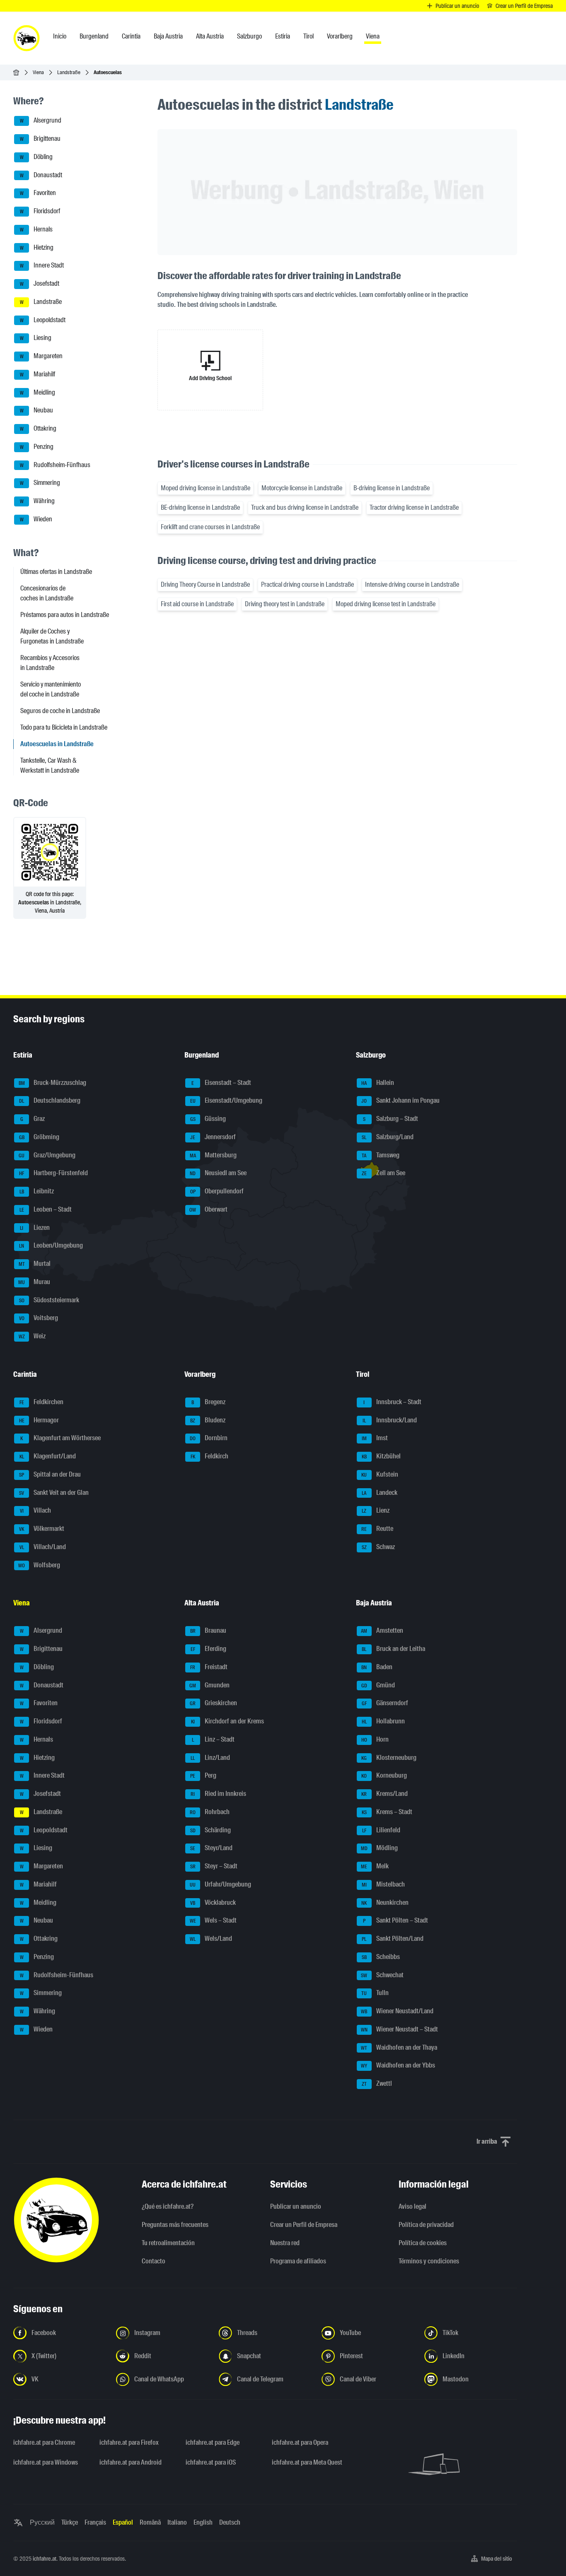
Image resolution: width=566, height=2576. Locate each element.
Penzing (37, 447)
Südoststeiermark (49, 1300)
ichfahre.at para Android (131, 2462)
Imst (375, 1438)
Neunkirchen (385, 1902)
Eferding (209, 1649)
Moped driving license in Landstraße (206, 488)
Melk (375, 1866)
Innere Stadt (42, 266)
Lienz (376, 1511)
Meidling (38, 392)
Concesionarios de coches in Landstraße (47, 593)
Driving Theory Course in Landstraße (205, 584)
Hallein (378, 1083)
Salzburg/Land (388, 1137)
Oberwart (208, 1209)
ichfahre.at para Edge (213, 2442)
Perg (203, 1776)
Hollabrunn (383, 1721)
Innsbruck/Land (390, 1420)
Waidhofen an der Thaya (399, 2047)
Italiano (177, 2522)
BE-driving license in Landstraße (200, 507)
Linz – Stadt (213, 1739)
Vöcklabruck (213, 1902)
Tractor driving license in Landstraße (414, 507)
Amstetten (382, 1631)
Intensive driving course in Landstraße (412, 584)
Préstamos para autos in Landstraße (65, 615)
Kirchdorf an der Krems (228, 1721)
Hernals (36, 229)
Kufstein (380, 1474)
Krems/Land (385, 1794)
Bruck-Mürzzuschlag (53, 1083)
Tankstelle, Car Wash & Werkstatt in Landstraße (50, 765)
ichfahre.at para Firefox (129, 2442)
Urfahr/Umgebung (220, 1884)
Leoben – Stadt (46, 1209)
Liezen (35, 1228)
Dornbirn (209, 1438)
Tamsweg (381, 1155)
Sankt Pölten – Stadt (395, 1921)
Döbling (36, 157)
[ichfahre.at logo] (27, 38)
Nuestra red (285, 2243)
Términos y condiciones (429, 2261)
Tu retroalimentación (168, 2243)
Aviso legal (412, 2206)
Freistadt (209, 1667)
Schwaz (378, 1547)
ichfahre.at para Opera (300, 2442)
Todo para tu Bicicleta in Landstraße (64, 727)
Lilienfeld (381, 1830)
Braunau (208, 1631)
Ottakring (38, 428)
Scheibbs (381, 1957)
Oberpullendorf (217, 1191)
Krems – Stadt (387, 1812)
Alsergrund (41, 121)
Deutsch (230, 2522)
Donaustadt (41, 175)
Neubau (37, 411)
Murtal (35, 1264)
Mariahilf (38, 374)
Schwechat (382, 1975)
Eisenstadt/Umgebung (226, 1101)
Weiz (32, 1336)
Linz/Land (210, 1758)
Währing (37, 501)
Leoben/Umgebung (51, 1246)
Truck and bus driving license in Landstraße (305, 507)
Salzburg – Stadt (391, 1119)
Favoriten (38, 193)
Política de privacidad (426, 2225)
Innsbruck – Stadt (392, 1402)
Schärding (211, 1830)
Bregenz (208, 1402)
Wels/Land (211, 1939)
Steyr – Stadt (214, 1866)
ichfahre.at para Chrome (44, 2442)
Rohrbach (210, 1812)
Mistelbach (383, 1884)
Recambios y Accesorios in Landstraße (50, 663)
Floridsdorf (40, 211)
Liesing (36, 338)
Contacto (154, 2261)
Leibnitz (37, 1191)
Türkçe (70, 2522)
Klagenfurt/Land (48, 1456)
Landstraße (69, 72)
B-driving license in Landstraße (392, 488)
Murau (34, 1282)
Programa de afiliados (298, 2261)
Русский (42, 2522)
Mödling (379, 1848)
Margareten (41, 356)
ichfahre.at (45, 2559)
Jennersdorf (213, 1137)
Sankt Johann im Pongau (400, 1101)
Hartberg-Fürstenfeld (53, 1173)
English (203, 2522)
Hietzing (37, 247)
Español (123, 2522)
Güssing (208, 1119)
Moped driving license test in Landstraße (386, 604)
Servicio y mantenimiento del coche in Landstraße (51, 689)
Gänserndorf (385, 1703)
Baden (377, 1667)
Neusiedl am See (218, 1173)
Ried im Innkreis (218, 1794)
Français (95, 2522)
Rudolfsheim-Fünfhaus (55, 465)
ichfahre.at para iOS (211, 2462)
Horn (375, 1739)
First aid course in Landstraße (197, 604)
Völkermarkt (42, 1529)
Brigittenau (40, 139)
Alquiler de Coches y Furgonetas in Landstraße (52, 636)
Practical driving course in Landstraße (307, 584)
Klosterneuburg (389, 1758)
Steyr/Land (211, 1848)
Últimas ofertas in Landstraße (56, 572)
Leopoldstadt (43, 320)
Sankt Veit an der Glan (54, 1493)
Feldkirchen (42, 1402)
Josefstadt (40, 283)
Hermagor (39, 1420)
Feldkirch (210, 1456)
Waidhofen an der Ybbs (398, 2066)
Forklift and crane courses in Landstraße (210, 527)
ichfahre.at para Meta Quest (307, 2462)
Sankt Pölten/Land (393, 1939)
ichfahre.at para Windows (46, 2462)
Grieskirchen (213, 1703)
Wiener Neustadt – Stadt (399, 2029)
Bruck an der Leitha (393, 1649)
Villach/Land (43, 1547)
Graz (33, 1119)
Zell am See (383, 1173)
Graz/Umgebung (47, 1155)
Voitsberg (39, 1318)
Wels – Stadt (213, 1921)
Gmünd (378, 1685)
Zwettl (377, 2083)
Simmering (40, 483)
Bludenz (208, 1420)
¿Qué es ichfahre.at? (168, 2206)
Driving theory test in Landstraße (285, 604)
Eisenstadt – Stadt (221, 1083)
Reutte (377, 1529)
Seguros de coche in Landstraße (60, 711)
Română (150, 2522)
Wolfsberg (39, 1565)
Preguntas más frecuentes (175, 2225)
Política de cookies (423, 2243)
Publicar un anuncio (296, 2206)
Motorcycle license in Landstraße (302, 488)
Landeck (380, 1493)
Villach (36, 1511)
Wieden (36, 519)
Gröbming (39, 1137)
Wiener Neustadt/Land (397, 2011)
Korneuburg (384, 1776)
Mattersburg (213, 1155)
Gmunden (209, 1685)
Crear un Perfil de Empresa (304, 2225)
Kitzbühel (381, 1456)
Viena (38, 72)
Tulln (375, 1993)
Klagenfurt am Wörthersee (60, 1438)
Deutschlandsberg (50, 1101)
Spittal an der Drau (50, 1474)
